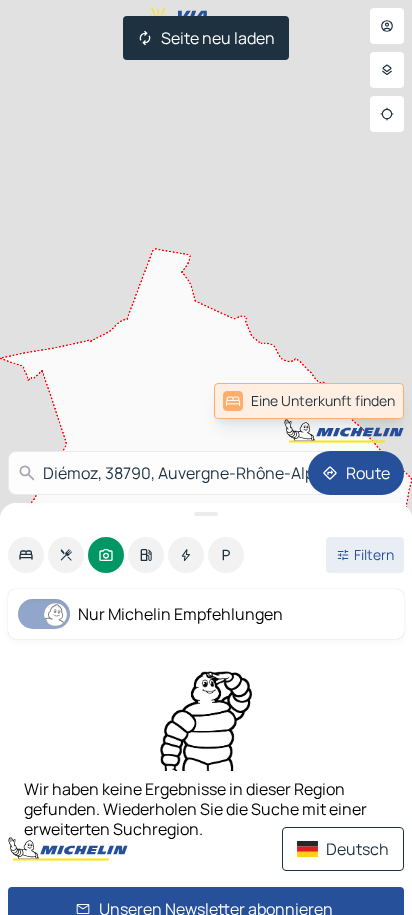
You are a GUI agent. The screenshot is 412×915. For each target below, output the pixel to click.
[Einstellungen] (387, 70)
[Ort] (387, 114)
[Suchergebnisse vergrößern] (206, 514)
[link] (360, 401)
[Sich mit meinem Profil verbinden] (387, 26)
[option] (26, 555)
